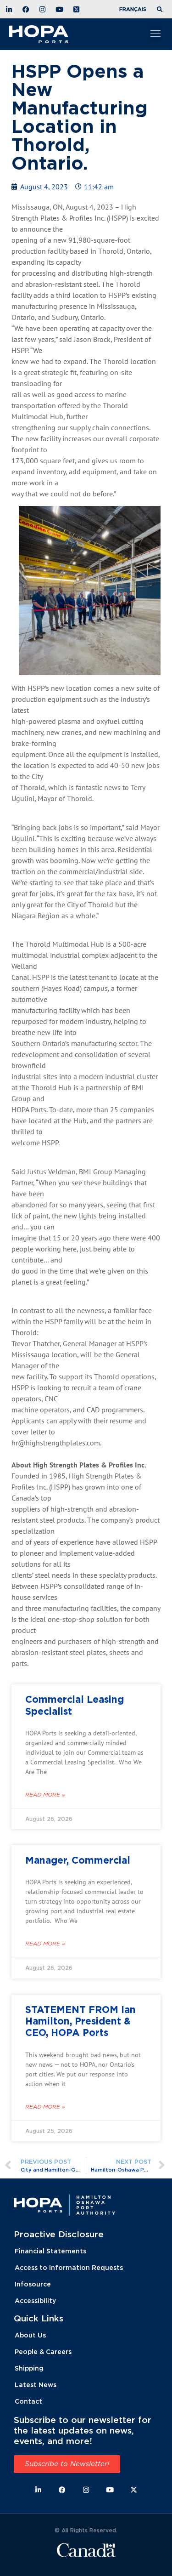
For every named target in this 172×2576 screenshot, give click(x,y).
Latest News (36, 2385)
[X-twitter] (134, 2490)
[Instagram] (86, 2490)
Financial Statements (50, 2251)
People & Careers (43, 2351)
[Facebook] (62, 2490)
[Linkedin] (38, 2490)
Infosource (33, 2284)
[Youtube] (110, 2490)
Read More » (45, 1795)
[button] (161, 10)
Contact (28, 2401)
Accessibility (35, 2300)
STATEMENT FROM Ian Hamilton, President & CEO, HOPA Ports (80, 2021)
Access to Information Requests (69, 2267)
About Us (30, 2335)
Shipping (29, 2368)
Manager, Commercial (78, 1860)
